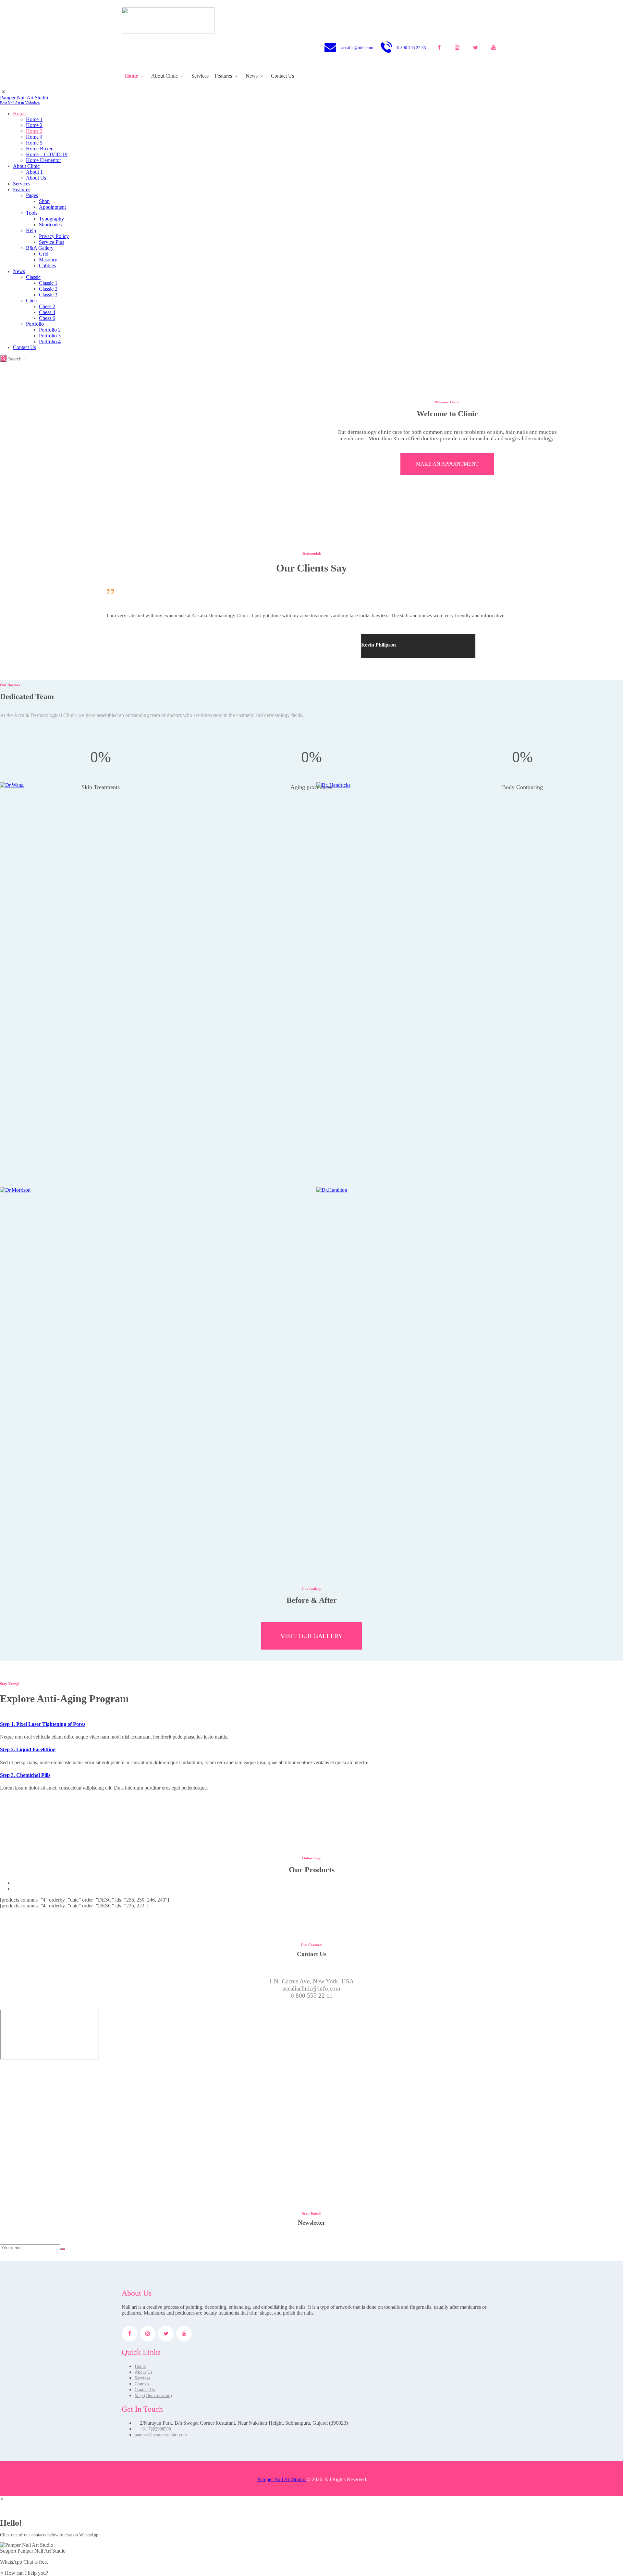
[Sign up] (63, 2249)
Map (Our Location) (153, 2396)
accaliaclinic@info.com (311, 1988)
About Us (143, 2372)
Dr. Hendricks (470, 954)
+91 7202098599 (155, 2429)
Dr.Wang (153, 954)
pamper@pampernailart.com (161, 2435)
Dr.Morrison (153, 1358)
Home (140, 2366)
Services (142, 2378)
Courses (142, 2384)
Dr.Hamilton (470, 1358)
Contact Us (145, 2390)
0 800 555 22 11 (312, 1996)
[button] (311, 2548)
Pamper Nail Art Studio (282, 2479)
